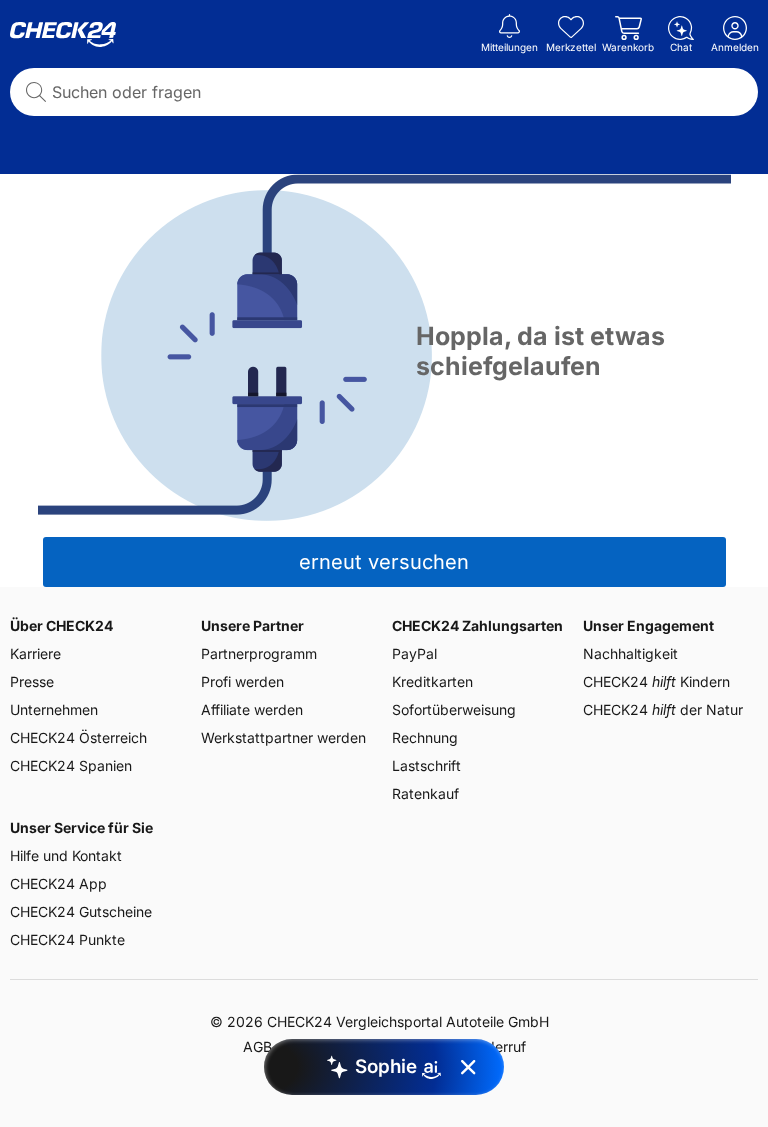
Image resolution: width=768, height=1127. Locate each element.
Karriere (35, 653)
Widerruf (497, 1046)
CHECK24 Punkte (67, 939)
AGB (257, 1046)
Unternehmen (54, 709)
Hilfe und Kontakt (66, 855)
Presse (32, 681)
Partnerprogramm (259, 653)
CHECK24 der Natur (663, 709)
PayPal (414, 653)
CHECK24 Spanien (71, 765)
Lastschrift (426, 765)
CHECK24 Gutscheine (81, 911)
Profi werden (242, 681)
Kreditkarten (432, 681)
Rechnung (425, 737)
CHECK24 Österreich (78, 737)
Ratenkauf (425, 793)
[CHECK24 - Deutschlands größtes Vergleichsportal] (63, 35)
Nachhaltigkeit (630, 653)
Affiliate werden (252, 709)
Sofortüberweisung (454, 709)
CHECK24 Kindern (656, 681)
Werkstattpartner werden (283, 737)
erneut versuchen (384, 562)
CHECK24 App (58, 883)
